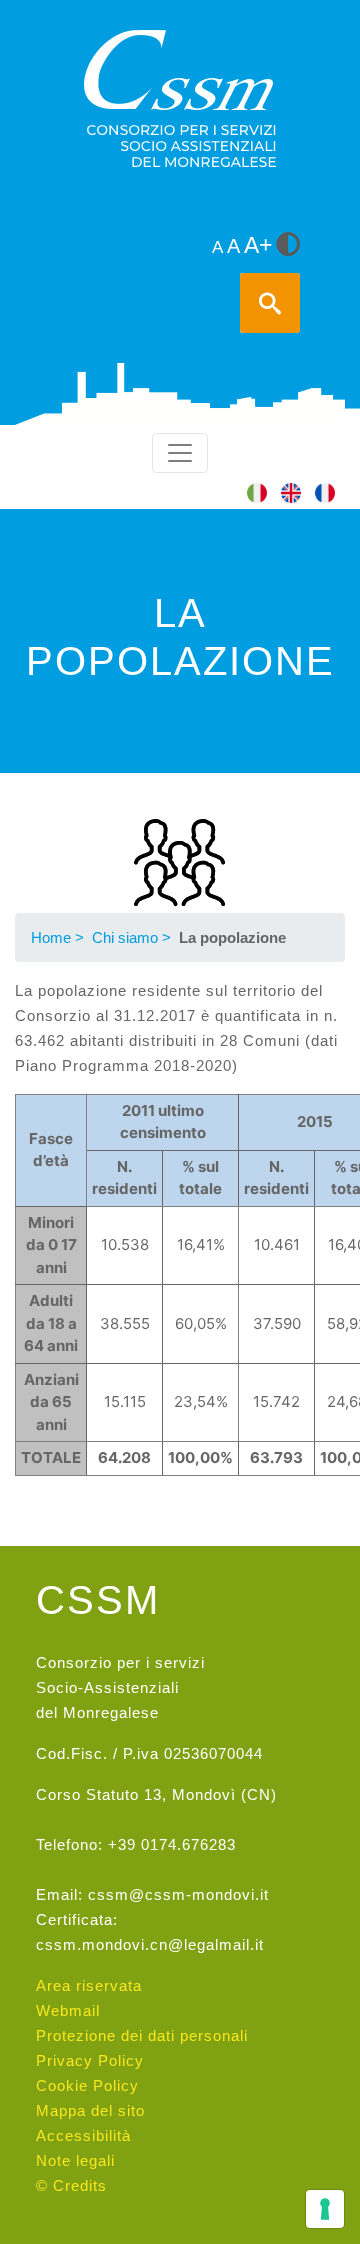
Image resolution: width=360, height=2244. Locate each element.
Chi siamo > (131, 937)
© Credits (71, 2185)
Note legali (75, 2160)
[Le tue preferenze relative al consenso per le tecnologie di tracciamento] (325, 2209)
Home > (57, 937)
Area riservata (89, 1985)
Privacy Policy (90, 2060)
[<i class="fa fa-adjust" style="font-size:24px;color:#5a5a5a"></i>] (288, 246)
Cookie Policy (87, 2085)
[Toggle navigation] (180, 453)
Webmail (68, 2010)
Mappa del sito (90, 2110)
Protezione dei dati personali (142, 2035)
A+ (258, 245)
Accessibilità (83, 2135)
